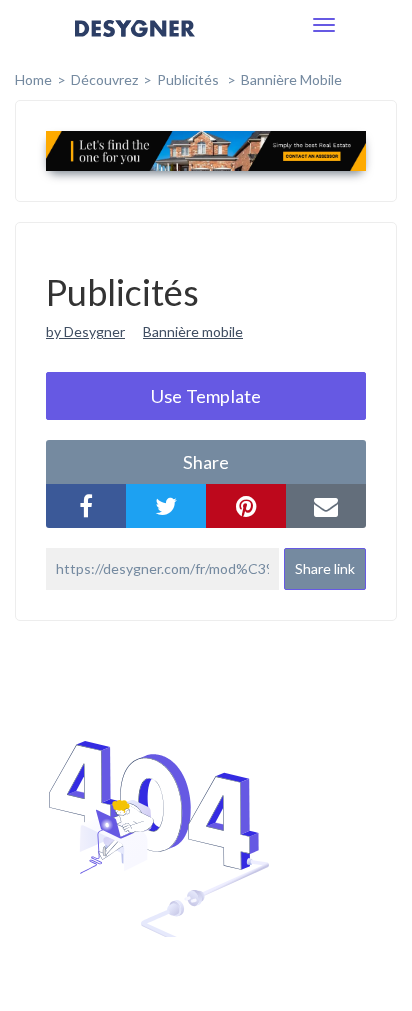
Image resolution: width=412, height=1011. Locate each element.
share (206, 462)
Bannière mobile (291, 79)
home (33, 79)
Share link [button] (325, 568)
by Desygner (85, 331)
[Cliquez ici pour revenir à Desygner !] (135, 42)
